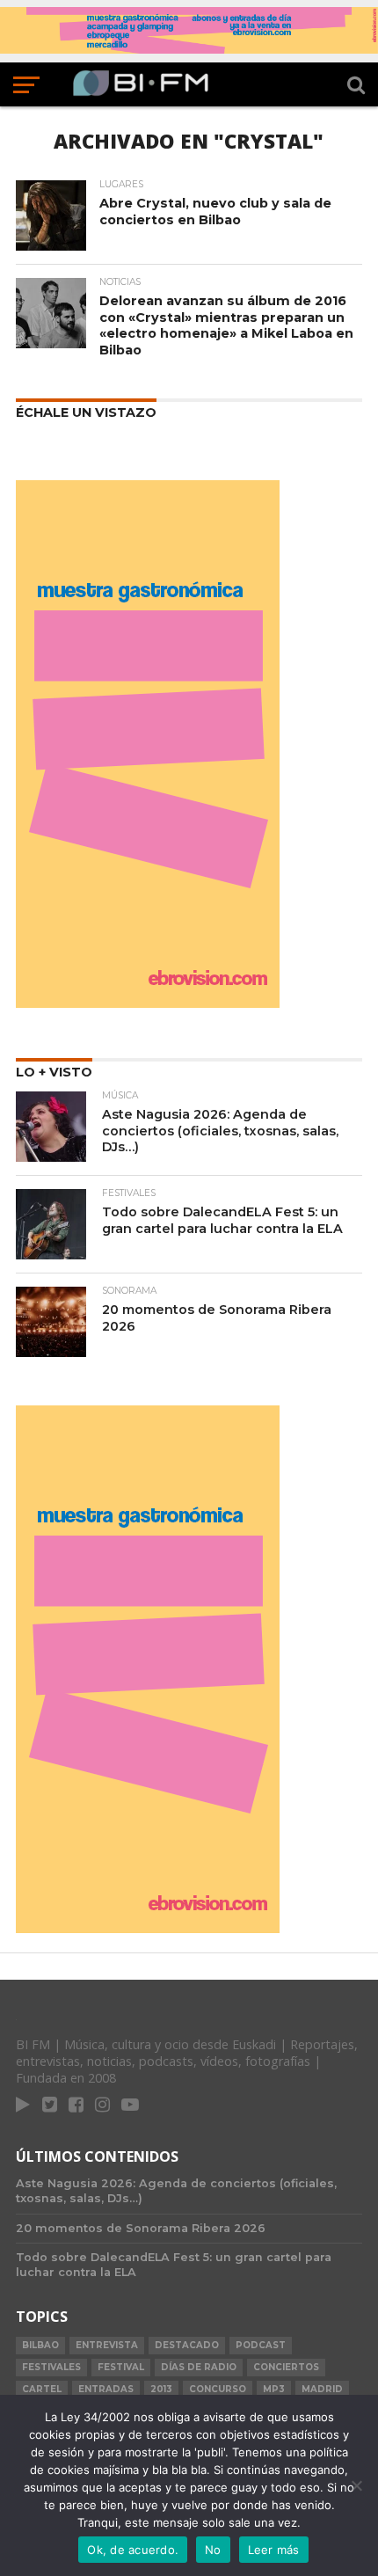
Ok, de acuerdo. (133, 2550)
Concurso (218, 2389)
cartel (42, 2389)
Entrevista (107, 2345)
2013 (161, 2389)
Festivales (51, 2367)
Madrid (322, 2389)
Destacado (187, 2345)
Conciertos (286, 2367)
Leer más (274, 2550)
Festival (121, 2367)
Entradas (106, 2389)
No (213, 2550)
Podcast (261, 2345)
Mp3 (274, 2389)
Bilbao (40, 2345)
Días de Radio (199, 2367)
